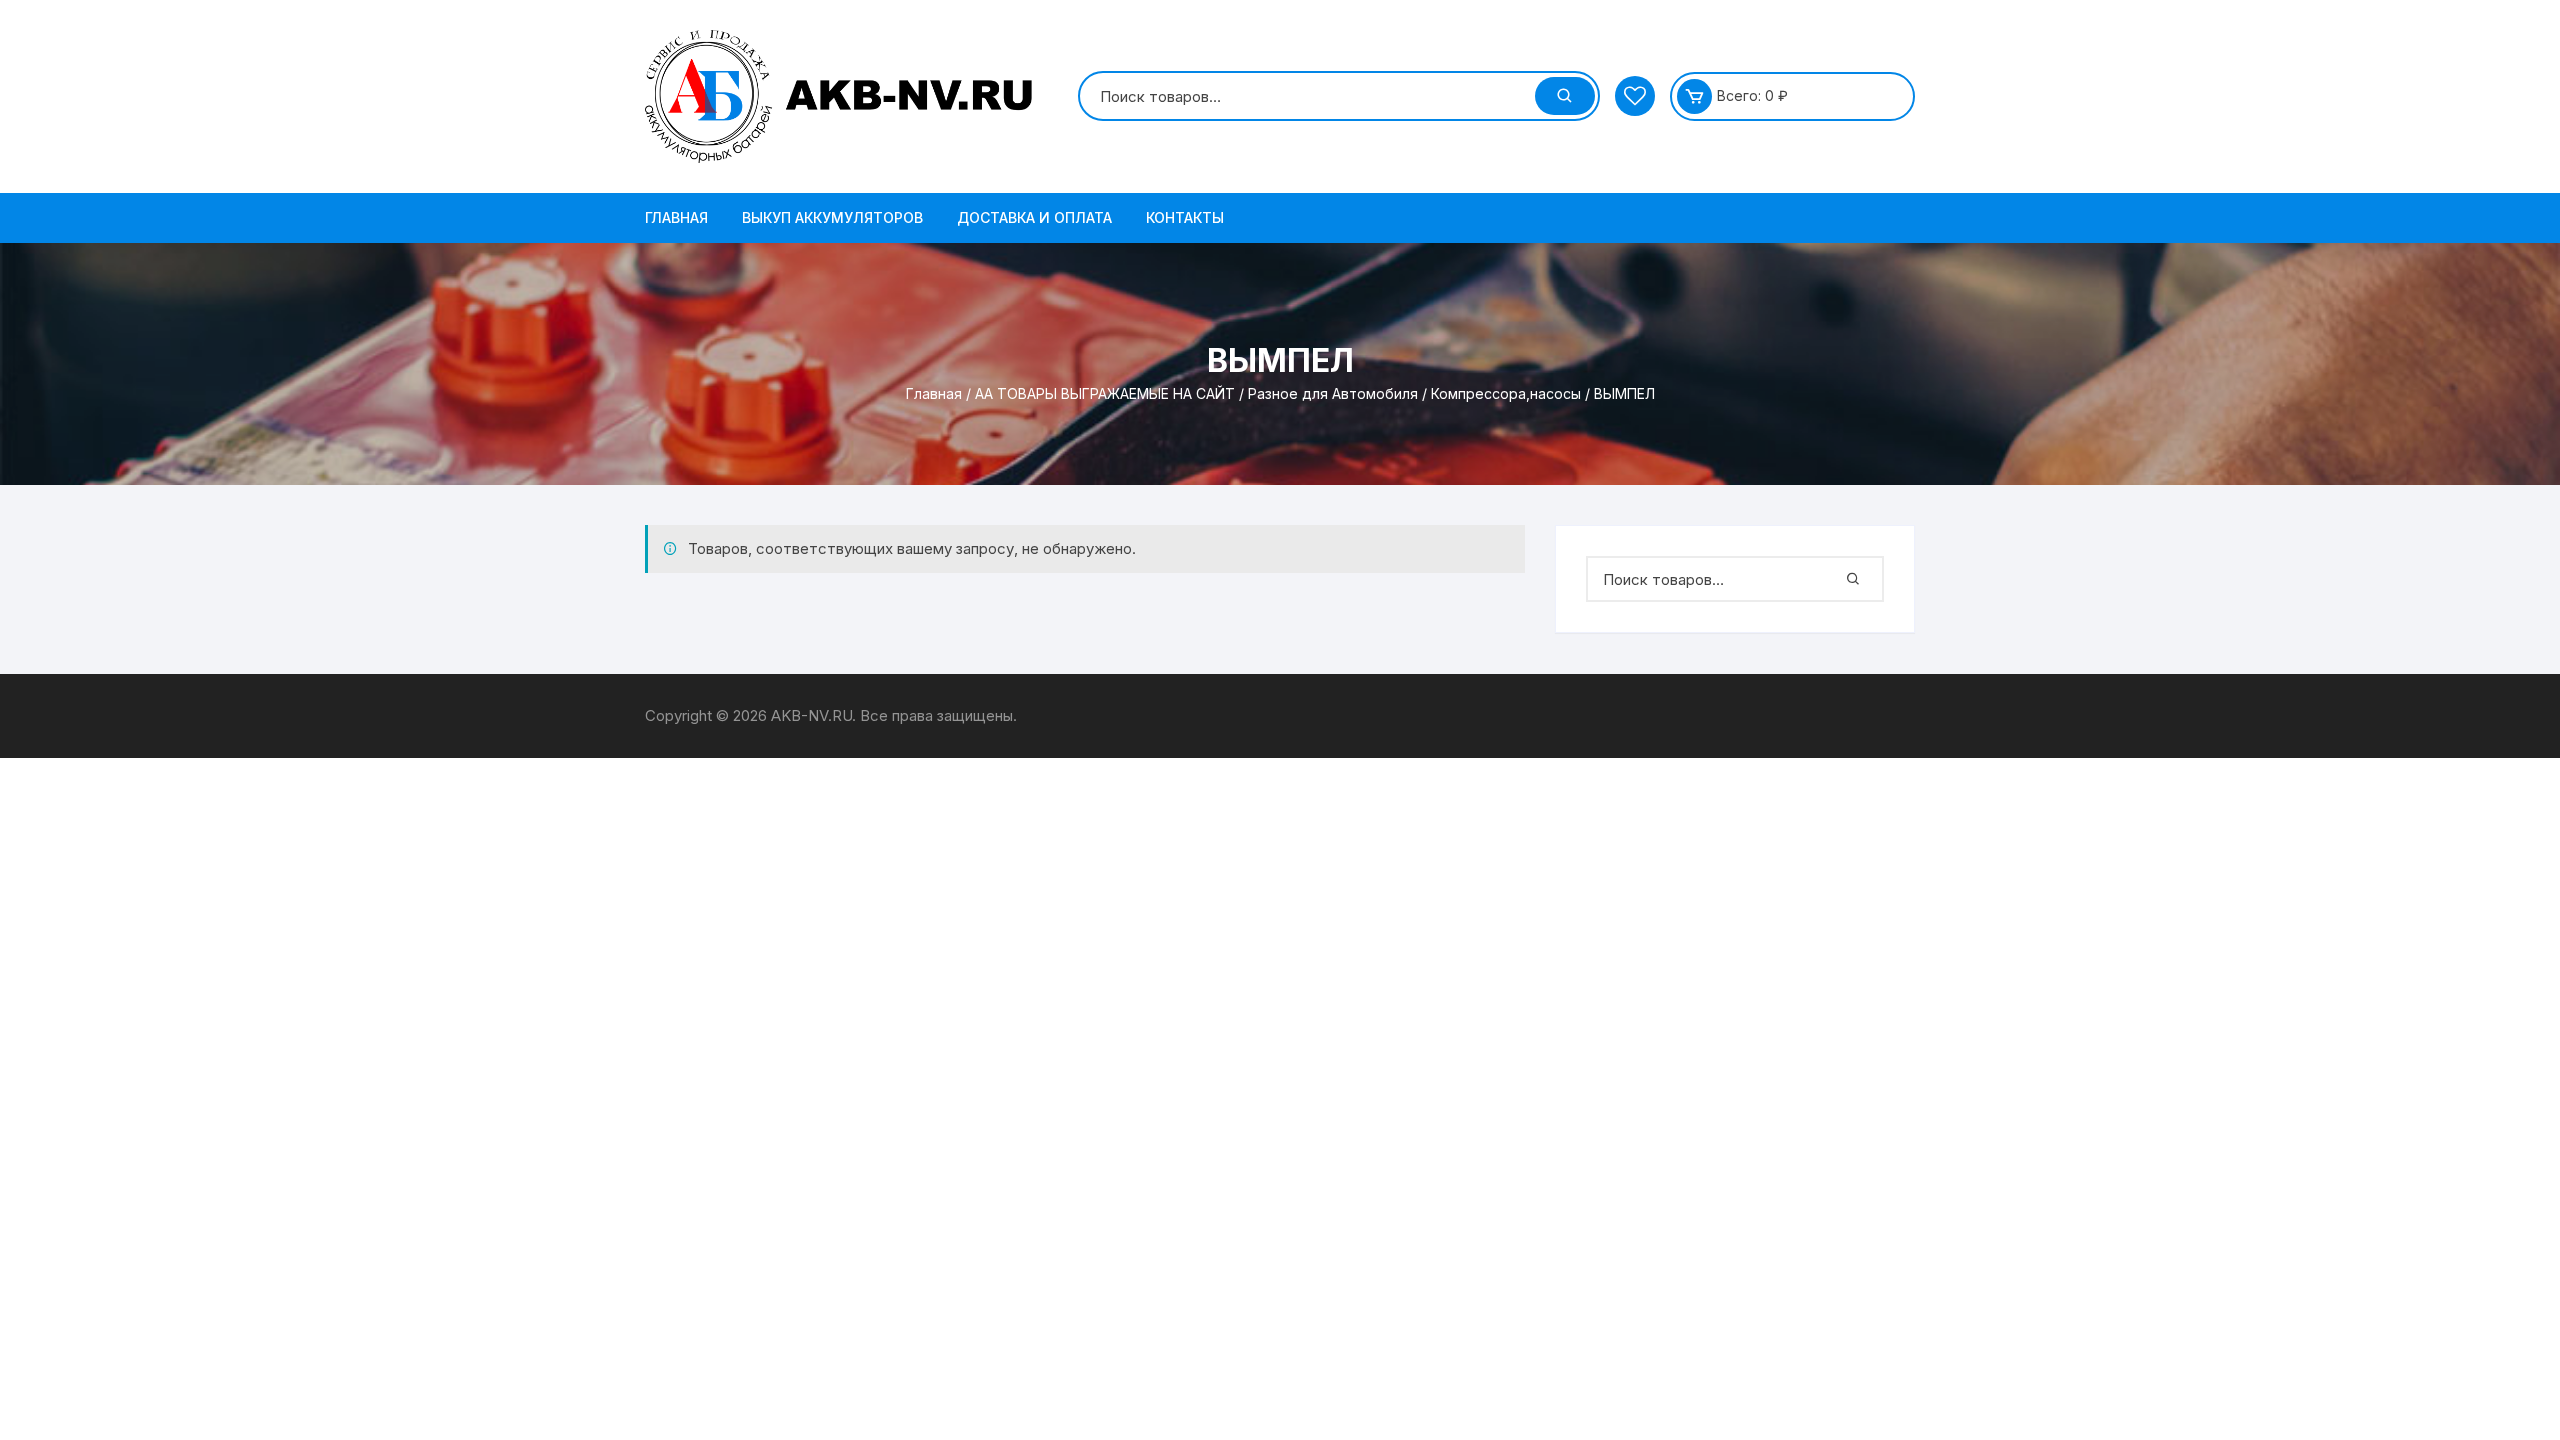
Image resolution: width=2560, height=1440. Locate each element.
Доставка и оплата (1034, 217)
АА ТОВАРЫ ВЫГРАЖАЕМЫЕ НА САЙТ (1105, 393)
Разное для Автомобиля (1333, 393)
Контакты (1185, 217)
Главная (676, 217)
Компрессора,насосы (1506, 393)
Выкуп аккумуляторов (832, 217)
